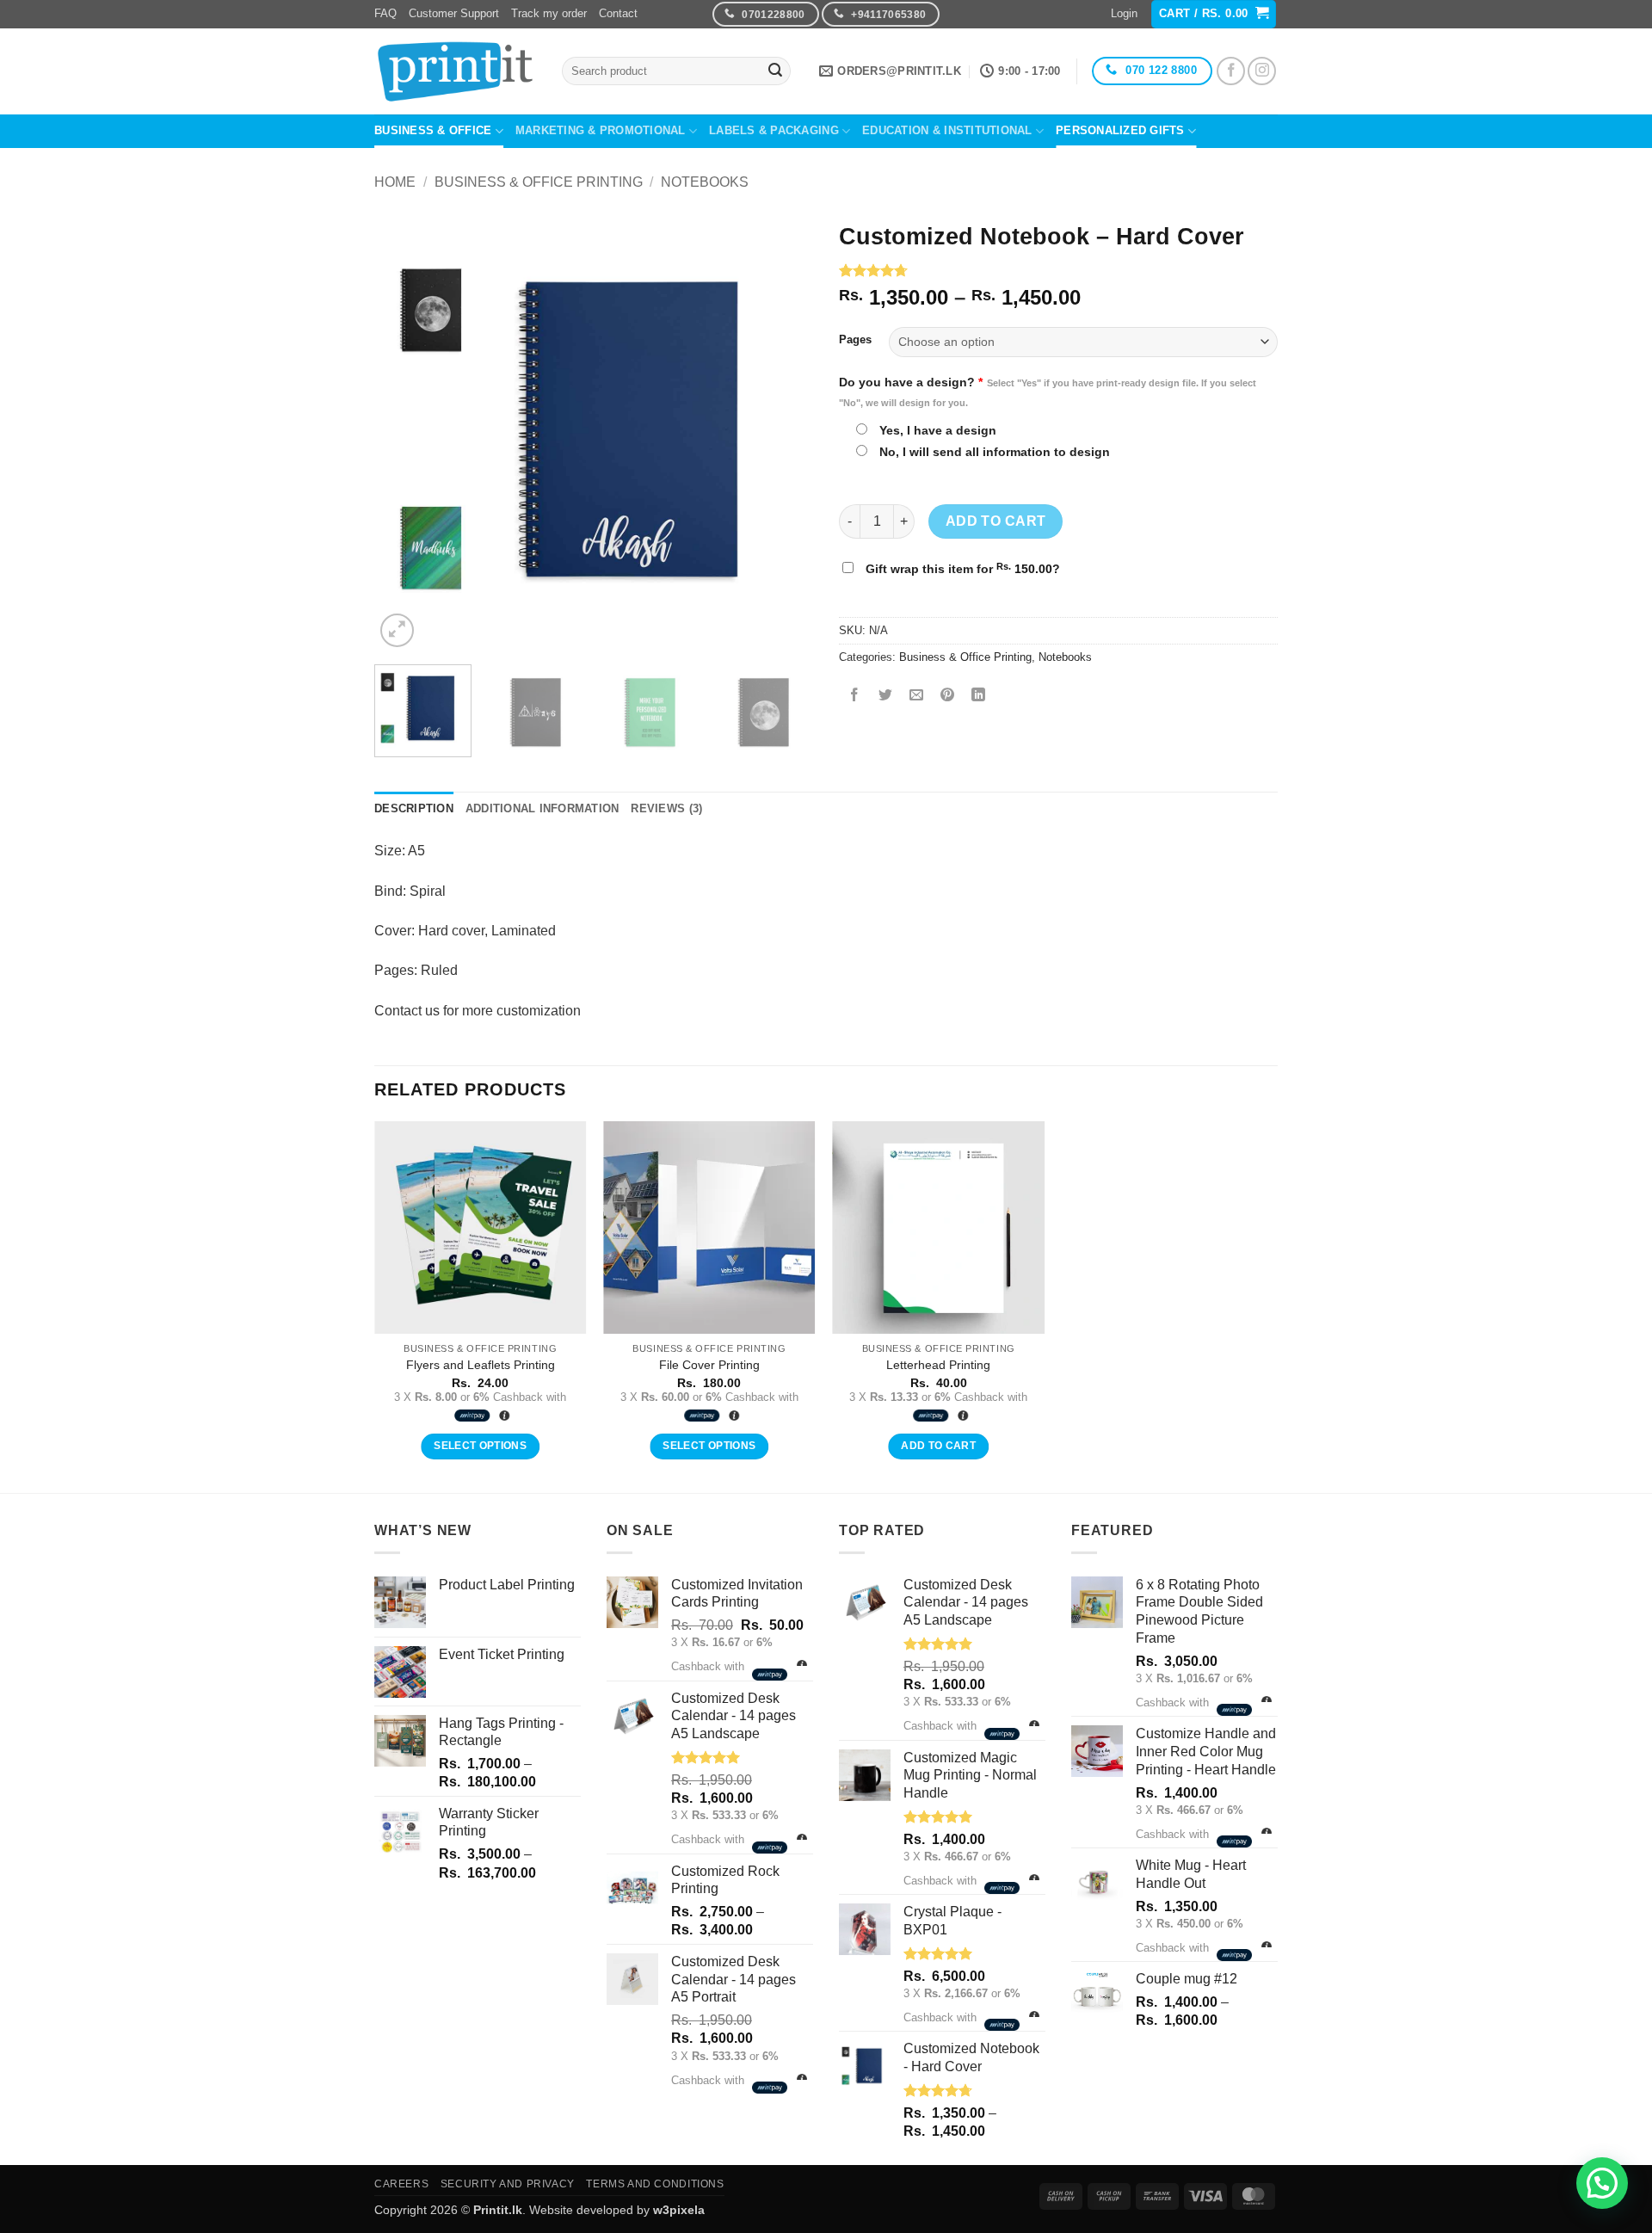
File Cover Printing (709, 1365)
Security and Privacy (508, 2184)
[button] (1124, 14)
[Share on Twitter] (886, 696)
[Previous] (404, 432)
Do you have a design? (1048, 392)
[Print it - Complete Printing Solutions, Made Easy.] (455, 71)
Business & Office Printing (539, 182)
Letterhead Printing (938, 1365)
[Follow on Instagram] (1262, 71)
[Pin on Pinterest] (948, 696)
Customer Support (454, 13)
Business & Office (433, 130)
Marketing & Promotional (601, 130)
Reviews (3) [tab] (666, 808)
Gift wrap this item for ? (961, 568)
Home (395, 182)
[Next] (783, 432)
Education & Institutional (947, 130)
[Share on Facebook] (855, 696)
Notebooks (705, 182)
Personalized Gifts (1120, 130)
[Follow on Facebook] (1231, 71)
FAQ (385, 13)
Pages (855, 340)
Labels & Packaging (774, 130)
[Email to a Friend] (917, 696)
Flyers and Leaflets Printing (481, 1365)
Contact (618, 13)
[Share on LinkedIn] (979, 696)
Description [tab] (414, 808)
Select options (480, 1446)
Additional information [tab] (542, 808)
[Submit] (775, 71)
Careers (401, 2184)
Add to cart (996, 521)
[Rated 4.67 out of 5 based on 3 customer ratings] (1058, 270)
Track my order (549, 13)
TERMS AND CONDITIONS (655, 2184)
